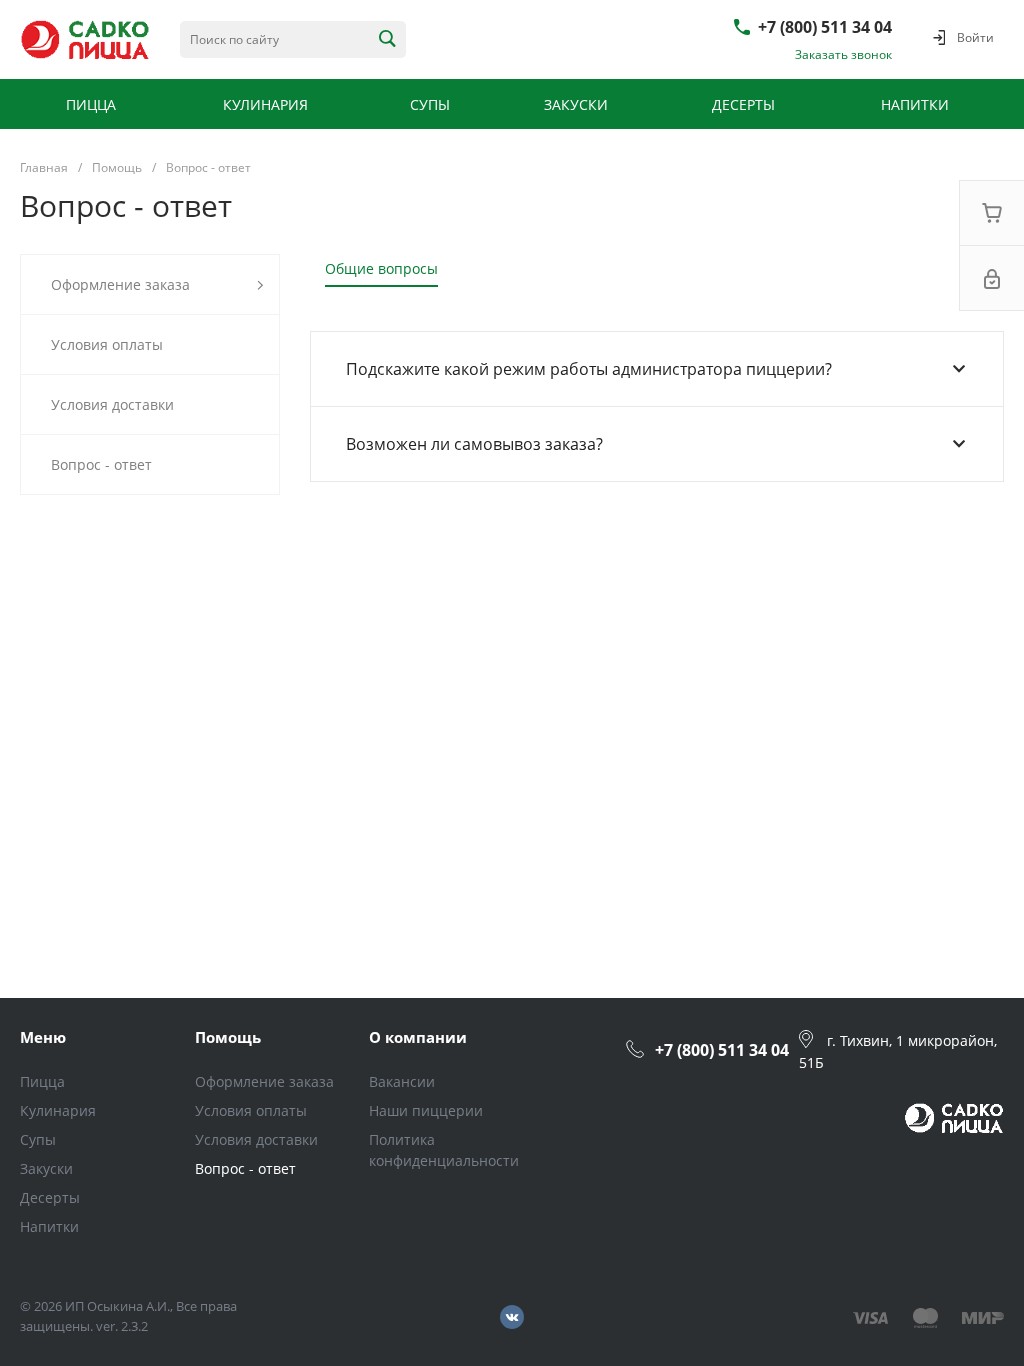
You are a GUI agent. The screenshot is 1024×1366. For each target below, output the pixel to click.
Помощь (228, 1037)
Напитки (49, 1226)
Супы (38, 1139)
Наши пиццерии (426, 1110)
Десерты (50, 1197)
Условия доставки (256, 1139)
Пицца (42, 1081)
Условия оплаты (251, 1110)
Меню (43, 1037)
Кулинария (58, 1110)
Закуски (46, 1168)
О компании (418, 1037)
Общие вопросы (381, 268)
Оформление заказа (264, 1081)
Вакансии (402, 1081)
